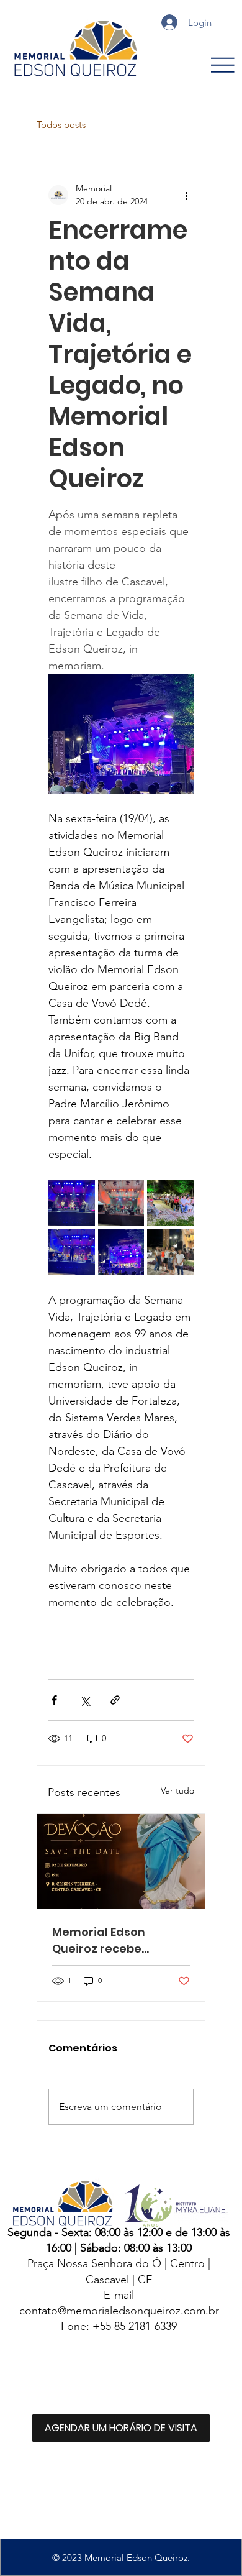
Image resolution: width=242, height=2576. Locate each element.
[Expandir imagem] (72, 1203)
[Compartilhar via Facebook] (54, 1700)
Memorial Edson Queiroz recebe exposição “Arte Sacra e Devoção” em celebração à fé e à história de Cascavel (117, 1941)
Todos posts (61, 125)
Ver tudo (177, 1790)
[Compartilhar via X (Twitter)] (85, 1700)
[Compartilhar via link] (115, 1700)
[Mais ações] (186, 195)
